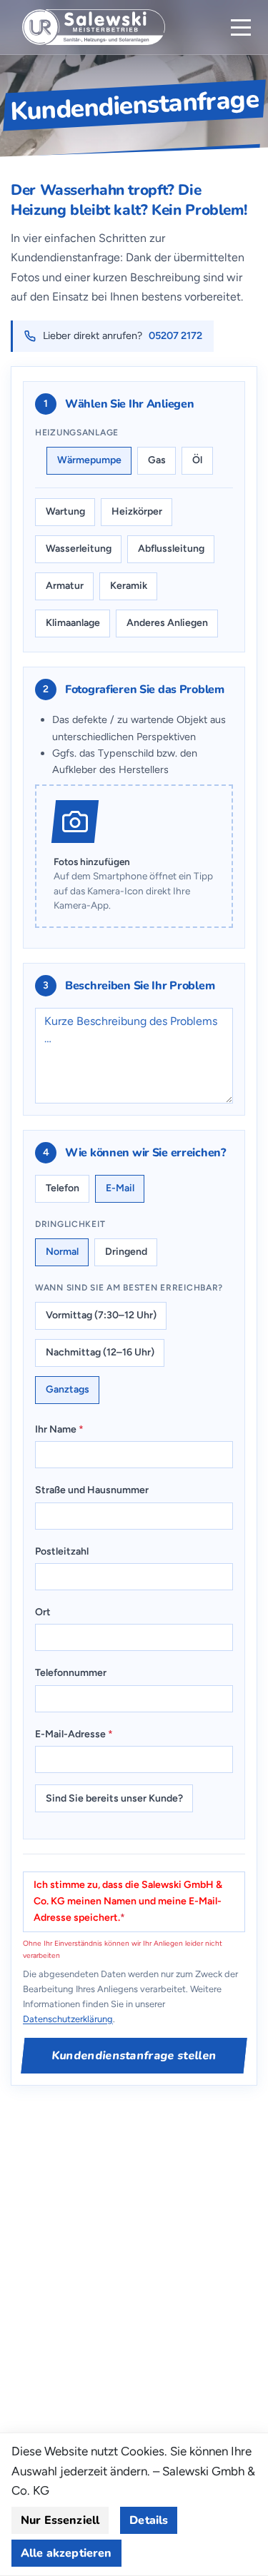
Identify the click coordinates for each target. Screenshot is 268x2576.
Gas (157, 460)
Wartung (65, 511)
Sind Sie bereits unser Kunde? (114, 1798)
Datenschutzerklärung (68, 2019)
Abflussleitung (171, 549)
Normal (62, 1252)
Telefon (63, 1188)
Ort (43, 1612)
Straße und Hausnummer (92, 1490)
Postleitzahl (62, 1551)
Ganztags (68, 1389)
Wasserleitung (79, 549)
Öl (197, 460)
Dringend (126, 1252)
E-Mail (120, 1188)
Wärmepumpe (89, 460)
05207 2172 (175, 335)
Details (149, 2520)
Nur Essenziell (60, 2520)
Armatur (65, 586)
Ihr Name (59, 1429)
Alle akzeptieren (66, 2553)
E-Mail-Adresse (74, 1734)
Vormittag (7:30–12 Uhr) (101, 1315)
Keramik (129, 586)
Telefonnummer (71, 1673)
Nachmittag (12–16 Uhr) (100, 1352)
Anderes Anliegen (167, 623)
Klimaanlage (73, 623)
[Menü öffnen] (241, 27)
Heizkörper (137, 511)
